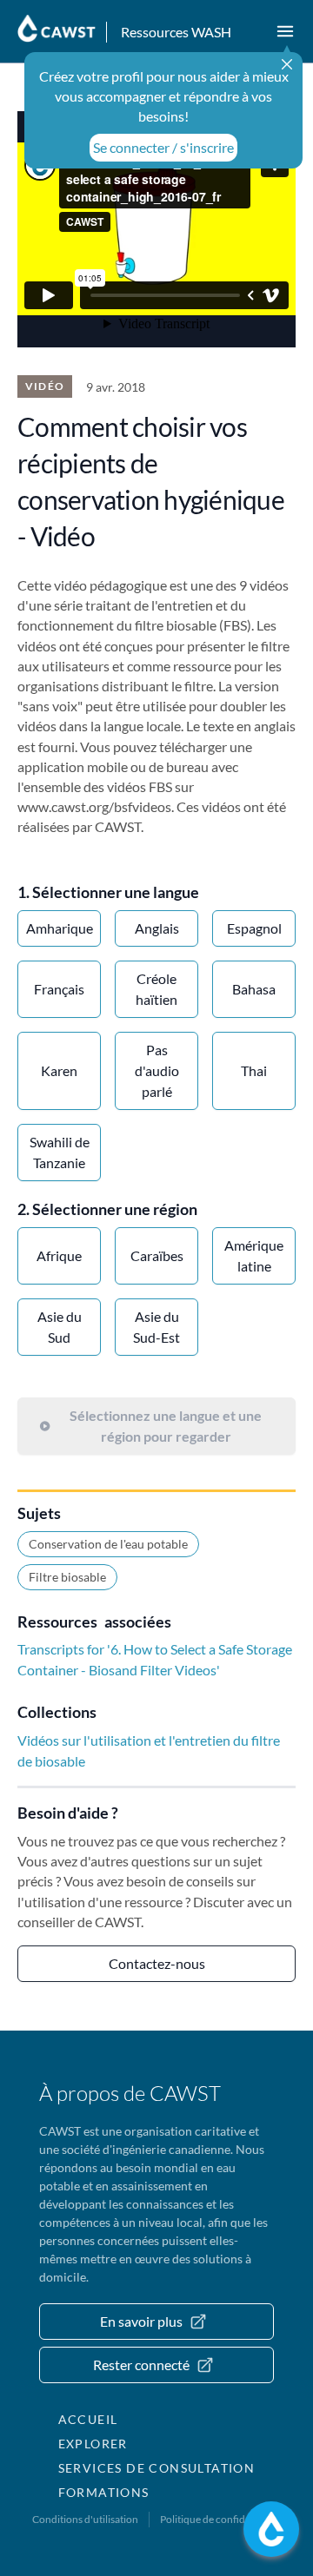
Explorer (93, 2444)
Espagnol (254, 928)
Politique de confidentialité (221, 2519)
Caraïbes (157, 1255)
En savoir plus (141, 2321)
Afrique (59, 1255)
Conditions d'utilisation (85, 2519)
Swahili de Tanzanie (60, 1152)
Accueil (88, 2419)
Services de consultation (157, 2468)
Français (59, 989)
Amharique (60, 928)
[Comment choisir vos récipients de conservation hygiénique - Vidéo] (156, 229)
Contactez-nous (157, 1963)
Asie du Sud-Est (156, 1327)
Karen (59, 1070)
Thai (254, 1070)
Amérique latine (254, 1255)
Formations (104, 2492)
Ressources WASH (176, 32)
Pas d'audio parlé (157, 1070)
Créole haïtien (156, 989)
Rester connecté (141, 2365)
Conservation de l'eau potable (108, 1544)
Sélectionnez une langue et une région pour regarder (166, 1426)
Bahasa (254, 989)
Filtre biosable (67, 1577)
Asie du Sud (60, 1327)
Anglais (157, 928)
